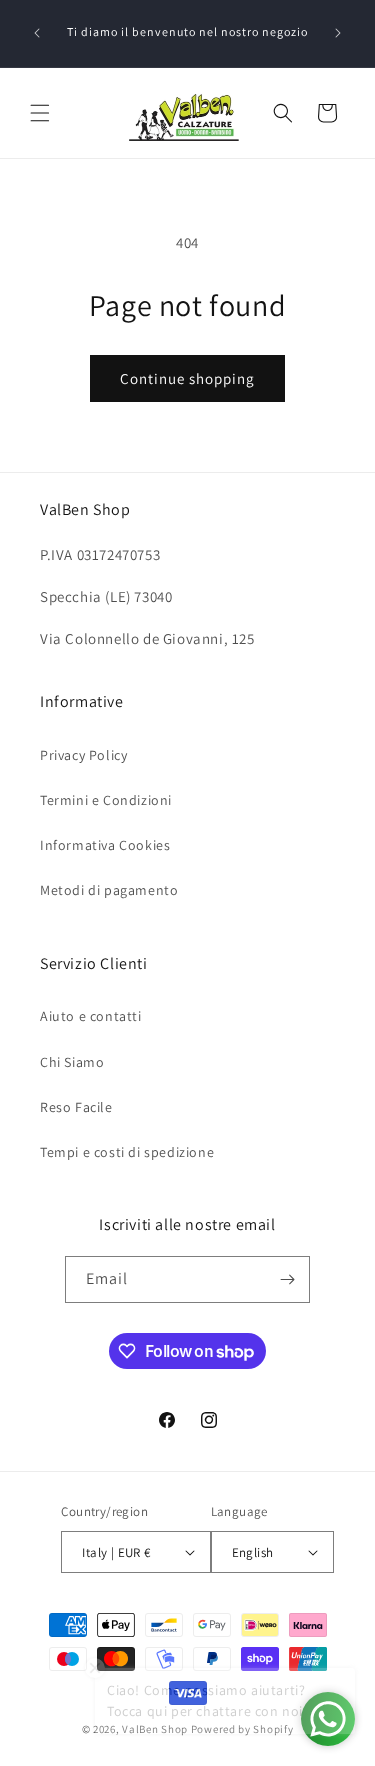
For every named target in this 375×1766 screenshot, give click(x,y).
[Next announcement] (338, 33)
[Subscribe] (287, 1279)
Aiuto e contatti (91, 1016)
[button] (40, 113)
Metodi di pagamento (109, 890)
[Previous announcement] (37, 33)
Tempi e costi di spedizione (127, 1152)
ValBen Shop (155, 1729)
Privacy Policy (83, 755)
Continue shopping (187, 378)
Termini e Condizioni (106, 800)
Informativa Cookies (105, 845)
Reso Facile (76, 1107)
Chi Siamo (72, 1062)
